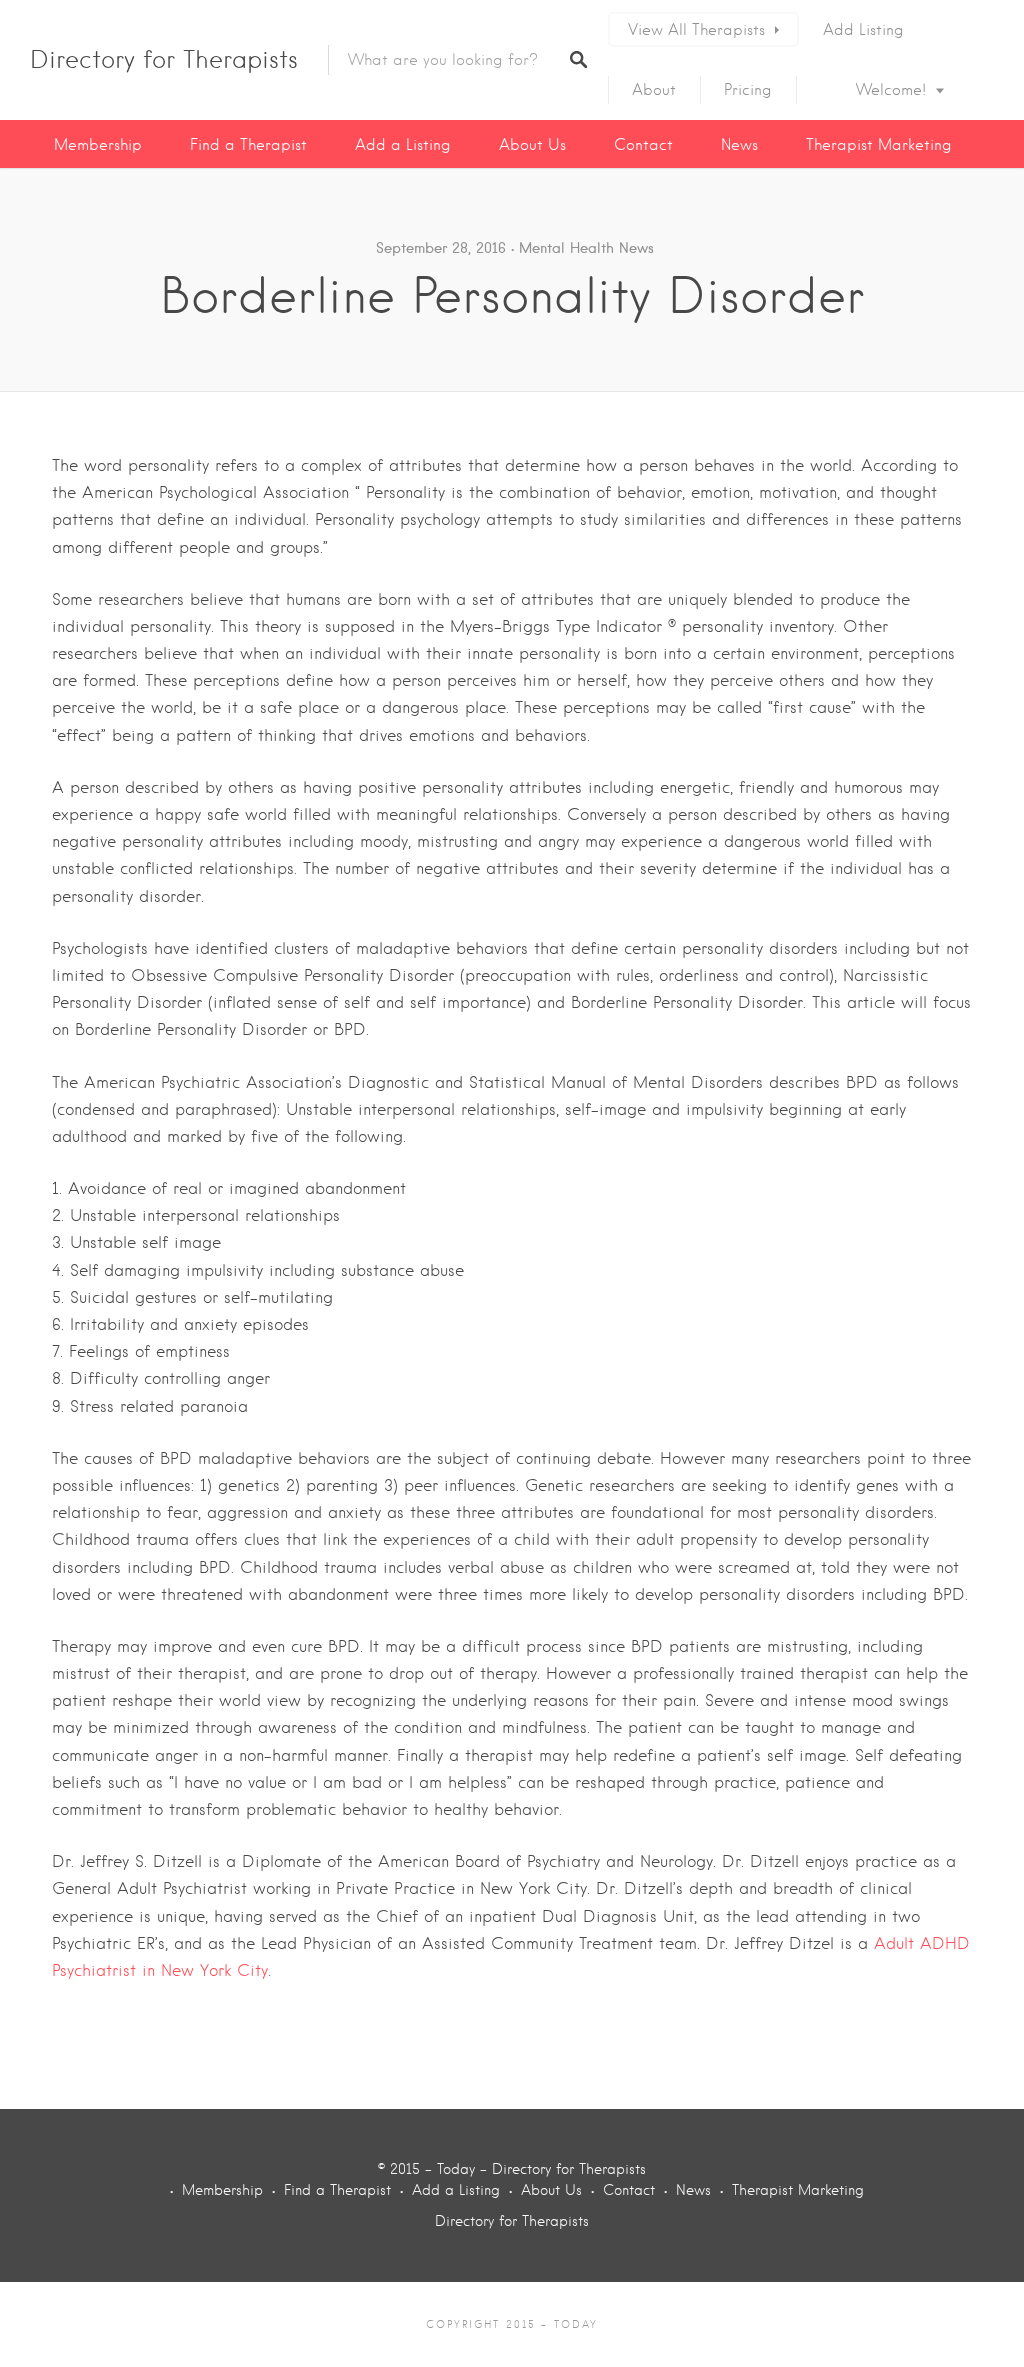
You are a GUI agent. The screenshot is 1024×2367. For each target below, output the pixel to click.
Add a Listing (403, 145)
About (654, 90)
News (739, 145)
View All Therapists (696, 30)
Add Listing (863, 30)
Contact (643, 145)
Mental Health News (586, 248)
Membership (98, 145)
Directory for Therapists (164, 59)
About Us (532, 145)
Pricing (748, 90)
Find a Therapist (248, 145)
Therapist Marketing (879, 145)
